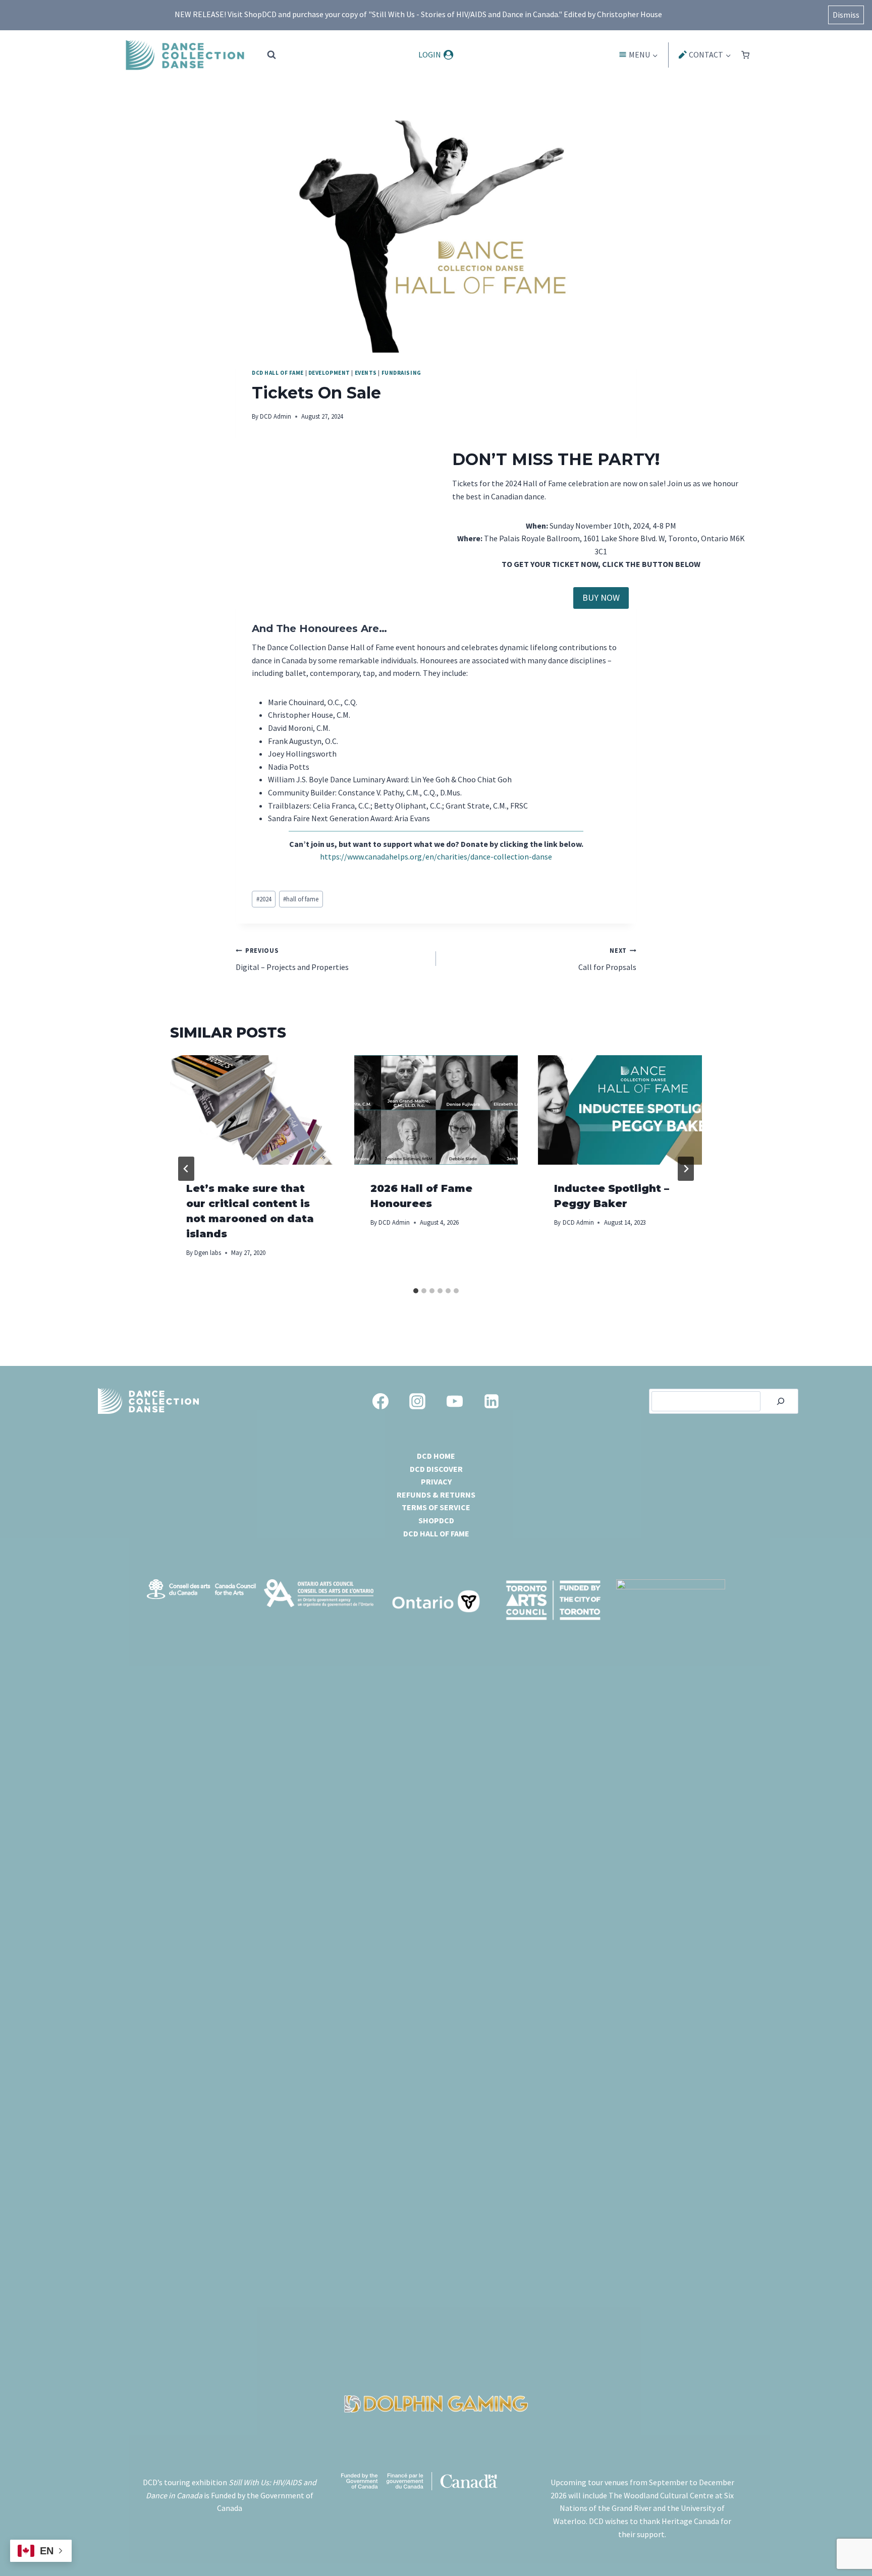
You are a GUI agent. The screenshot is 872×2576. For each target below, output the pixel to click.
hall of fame (301, 899)
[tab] (416, 1291)
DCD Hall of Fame (278, 373)
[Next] (686, 1169)
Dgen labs (208, 1252)
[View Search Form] (271, 55)
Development (329, 373)
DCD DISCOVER (436, 1469)
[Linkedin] (492, 1401)
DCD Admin (276, 416)
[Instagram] (417, 1401)
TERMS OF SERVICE (436, 1507)
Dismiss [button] (846, 15)
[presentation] (252, 1110)
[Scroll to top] (847, 2541)
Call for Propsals (607, 959)
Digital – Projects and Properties (292, 959)
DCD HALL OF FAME (436, 1533)
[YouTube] (455, 1401)
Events (366, 373)
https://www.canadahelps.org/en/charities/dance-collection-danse (436, 856)
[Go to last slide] (186, 1169)
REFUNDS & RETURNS (436, 1495)
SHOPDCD (436, 1520)
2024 (264, 899)
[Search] (781, 1401)
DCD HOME (436, 1456)
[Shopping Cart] (745, 55)
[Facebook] (380, 1401)
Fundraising (401, 373)
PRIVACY (436, 1481)
